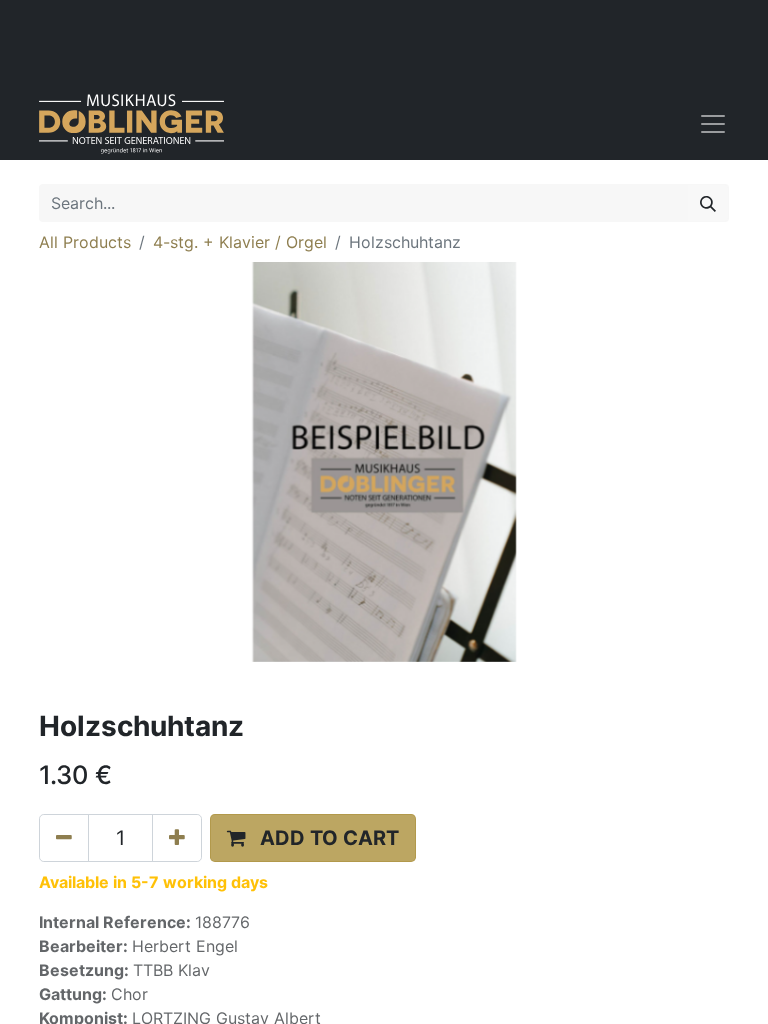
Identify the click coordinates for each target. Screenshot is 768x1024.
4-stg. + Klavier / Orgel (240, 242)
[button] (313, 838)
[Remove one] (64, 838)
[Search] (708, 203)
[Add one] (177, 838)
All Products (85, 242)
